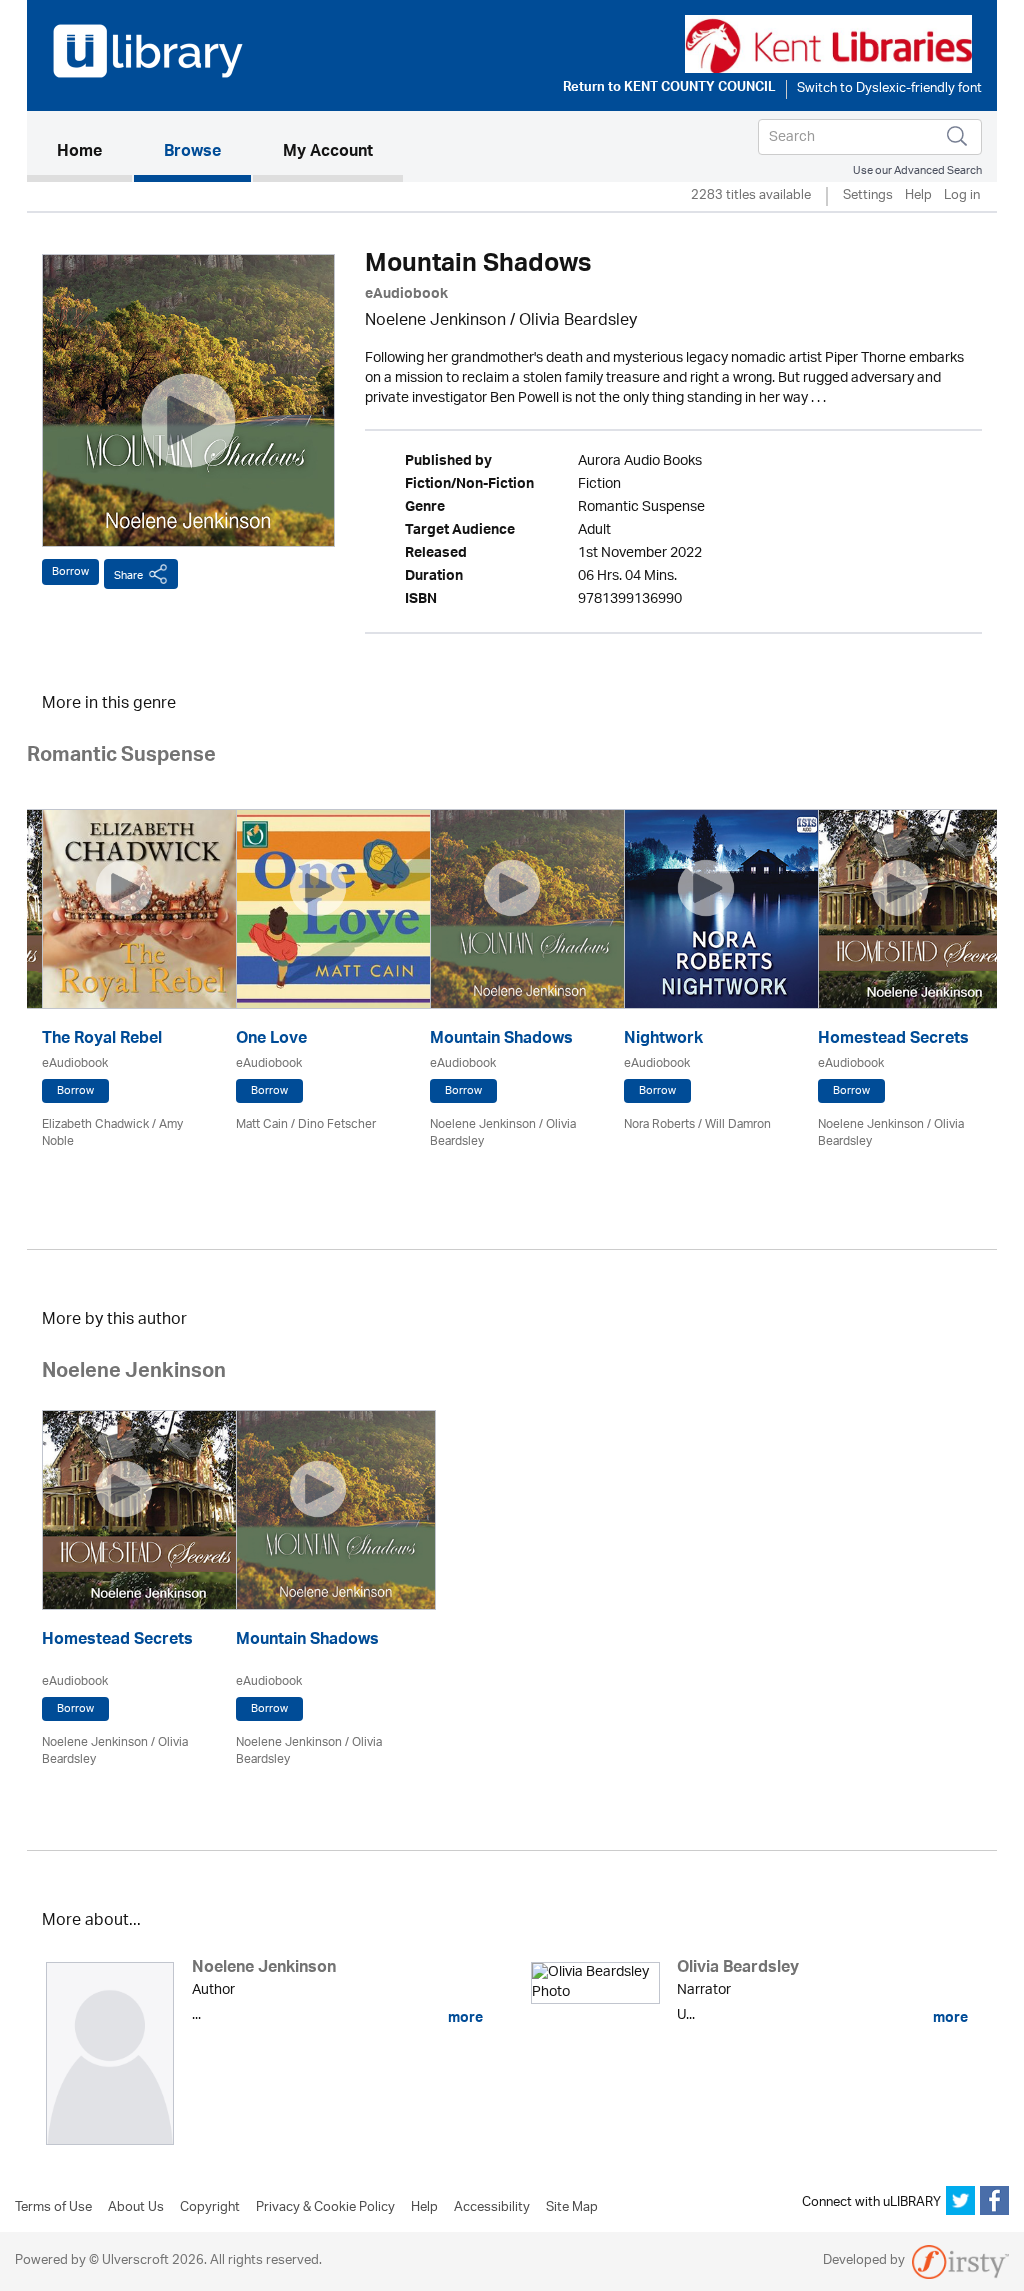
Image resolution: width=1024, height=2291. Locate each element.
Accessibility (492, 2208)
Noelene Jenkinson (435, 321)
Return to (669, 89)
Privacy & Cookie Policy (325, 2208)
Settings (868, 196)
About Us (136, 2208)
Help (918, 196)
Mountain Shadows (501, 1040)
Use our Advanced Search (917, 170)
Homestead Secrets (893, 1040)
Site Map (572, 2208)
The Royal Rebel (102, 1040)
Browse (192, 153)
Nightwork (663, 1040)
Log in (962, 196)
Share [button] (128, 575)
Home (94, 152)
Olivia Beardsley (578, 321)
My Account (328, 153)
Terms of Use (53, 2208)
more (464, 2018)
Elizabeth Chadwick (95, 1124)
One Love (271, 1040)
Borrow (70, 571)
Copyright (210, 2208)
